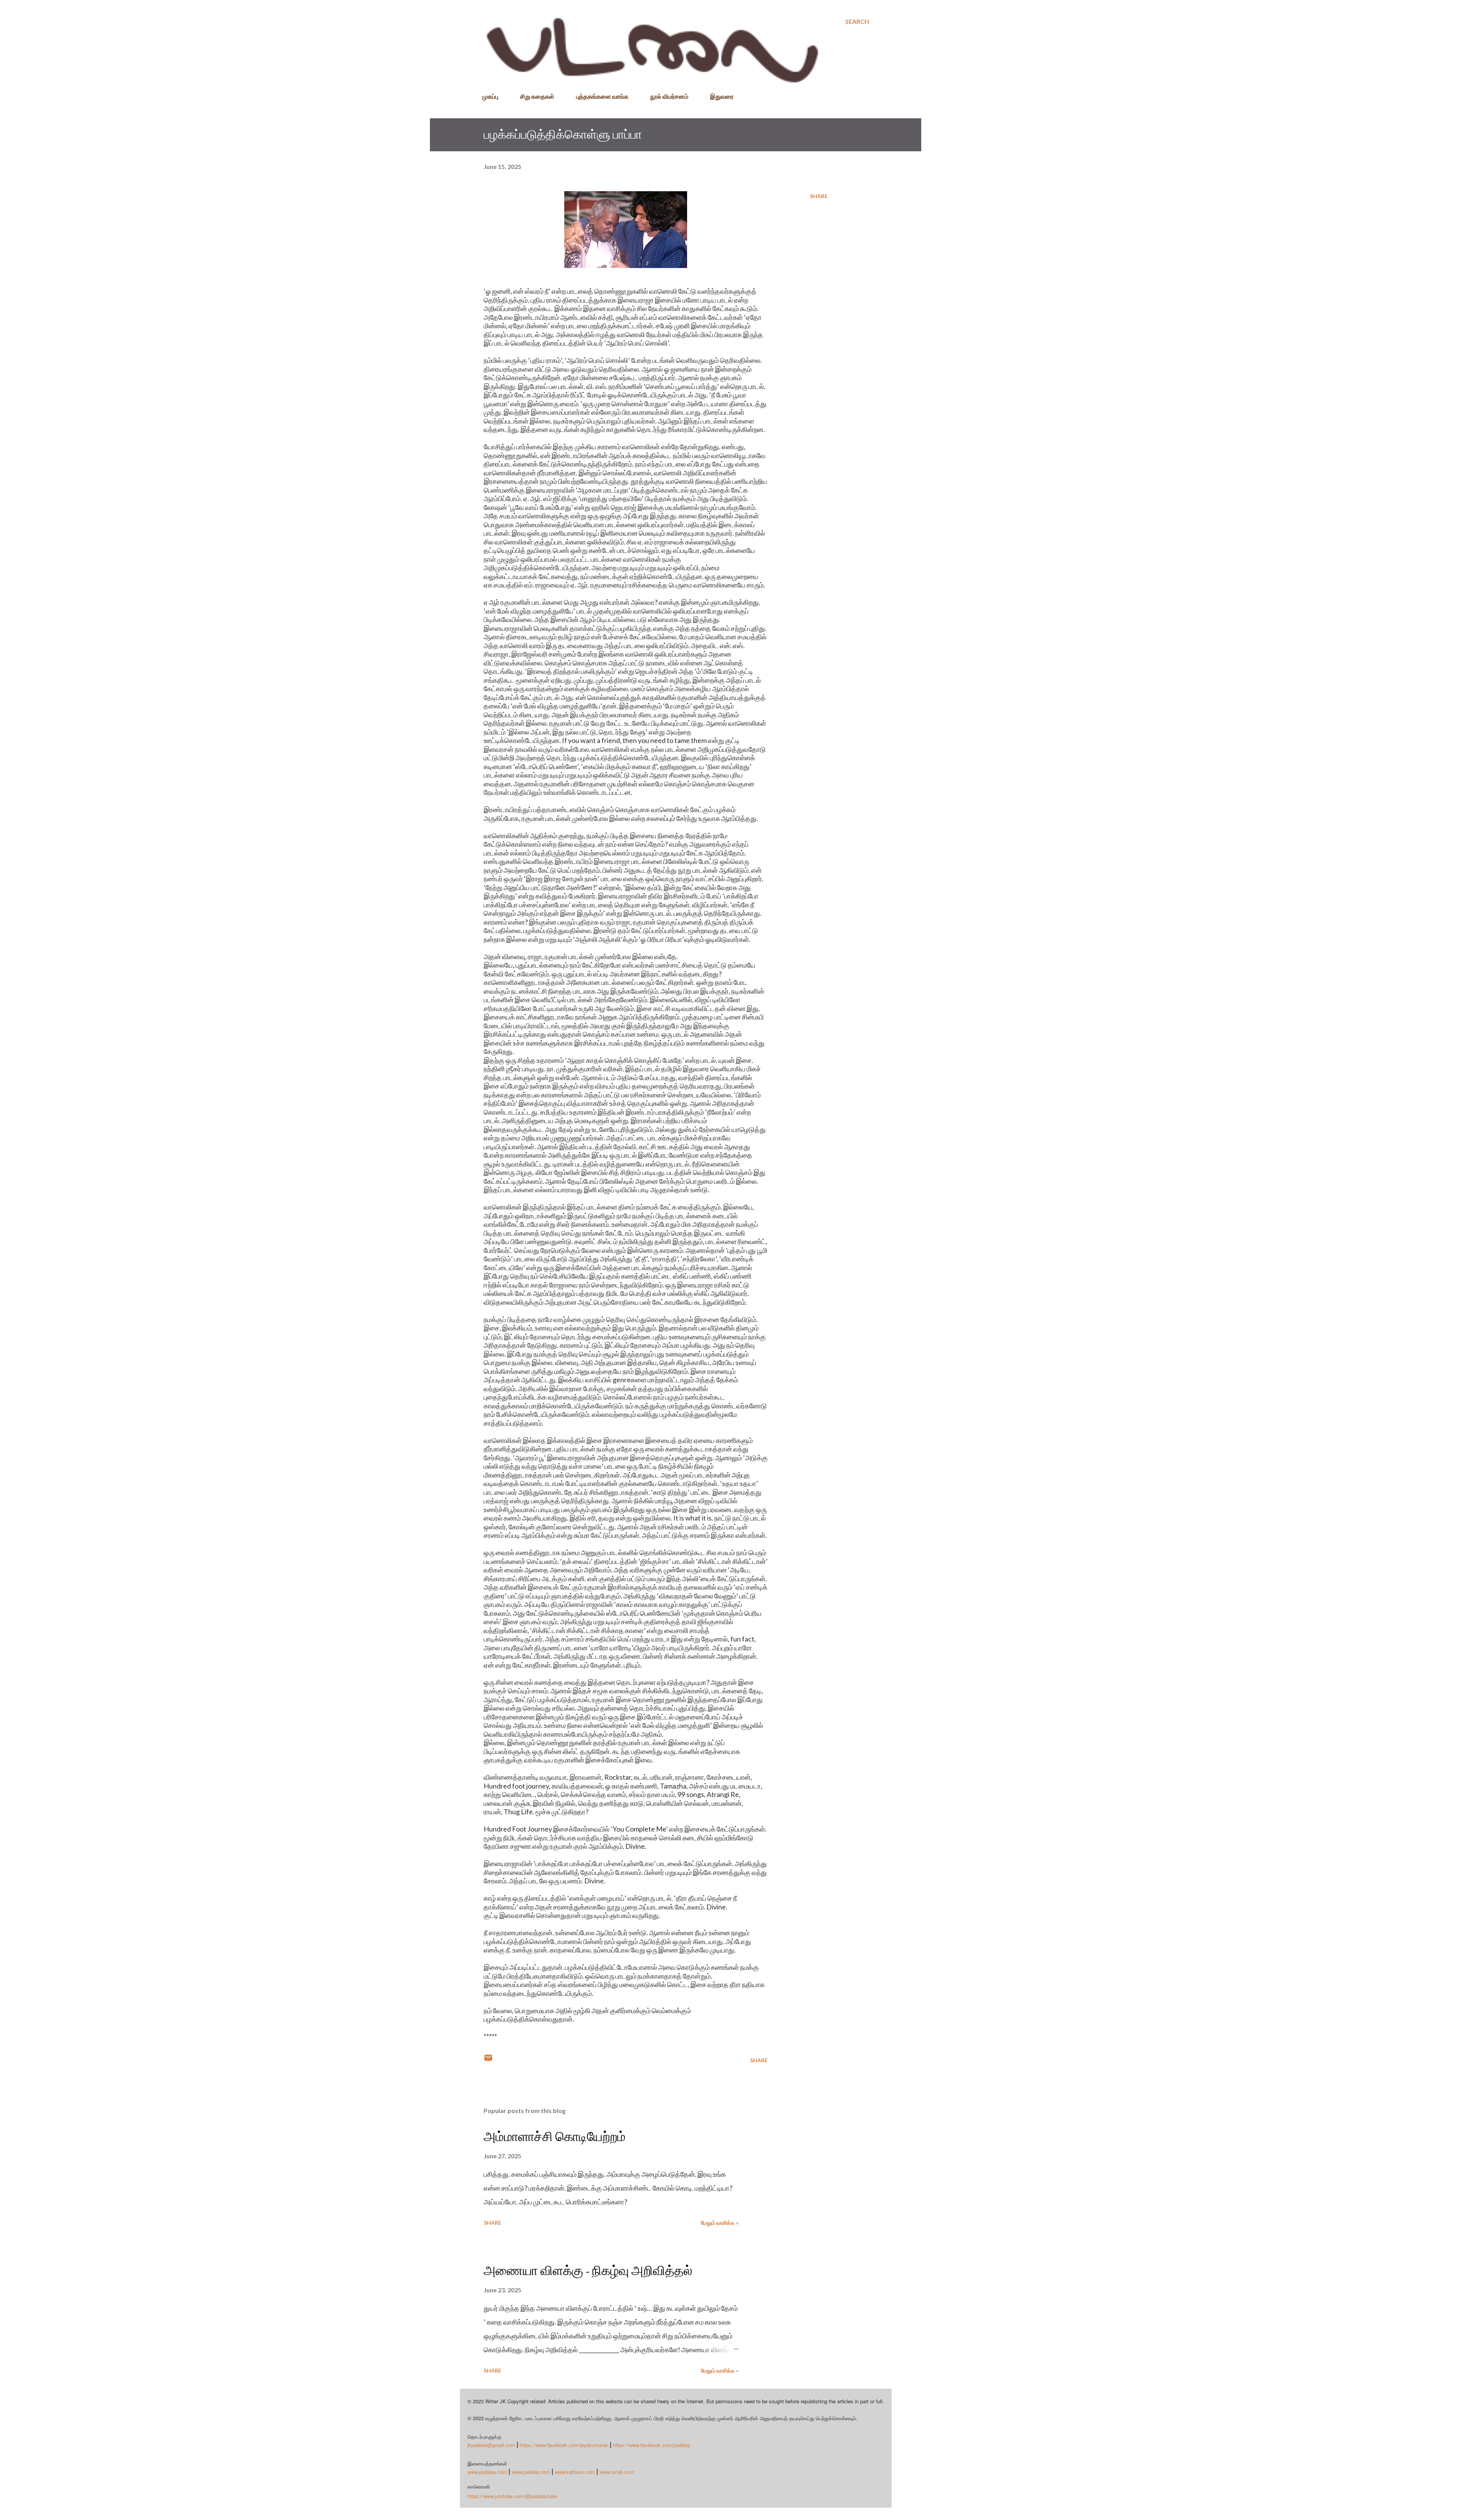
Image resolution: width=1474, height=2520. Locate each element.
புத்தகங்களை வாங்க (602, 96)
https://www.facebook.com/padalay (652, 2445)
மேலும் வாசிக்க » (720, 2223)
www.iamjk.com (617, 2472)
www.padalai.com (531, 2472)
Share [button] (819, 196)
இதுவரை (722, 96)
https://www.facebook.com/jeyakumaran (564, 2445)
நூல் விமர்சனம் (669, 96)
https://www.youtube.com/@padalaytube (512, 2496)
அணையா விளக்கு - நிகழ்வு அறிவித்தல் (588, 2270)
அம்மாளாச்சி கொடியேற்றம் (555, 2136)
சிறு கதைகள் (537, 96)
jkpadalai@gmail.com (491, 2445)
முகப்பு (490, 96)
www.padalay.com (487, 2472)
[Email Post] (488, 2060)
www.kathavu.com (575, 2472)
